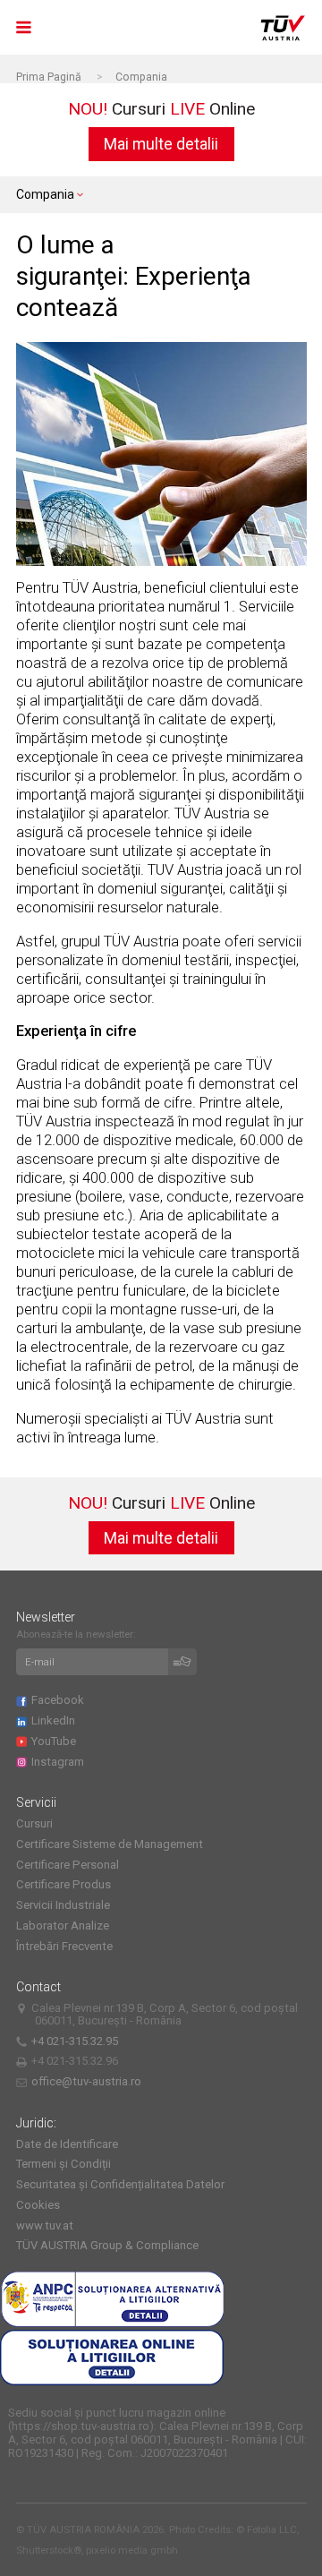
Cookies (38, 2205)
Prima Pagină (49, 77)
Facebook (60, 1700)
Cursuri (34, 1823)
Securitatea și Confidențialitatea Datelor (120, 2184)
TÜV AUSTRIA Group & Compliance (107, 2245)
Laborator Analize (63, 1926)
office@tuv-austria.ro (86, 2081)
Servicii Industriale (63, 1905)
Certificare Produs (64, 1884)
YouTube (56, 1741)
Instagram (60, 1762)
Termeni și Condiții (64, 2164)
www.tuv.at (45, 2225)
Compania (141, 77)
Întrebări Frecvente (64, 1946)
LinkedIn (55, 1720)
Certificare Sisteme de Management (110, 1844)
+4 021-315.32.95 (77, 2041)
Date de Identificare (67, 2144)
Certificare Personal (68, 1865)
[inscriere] (182, 1662)
